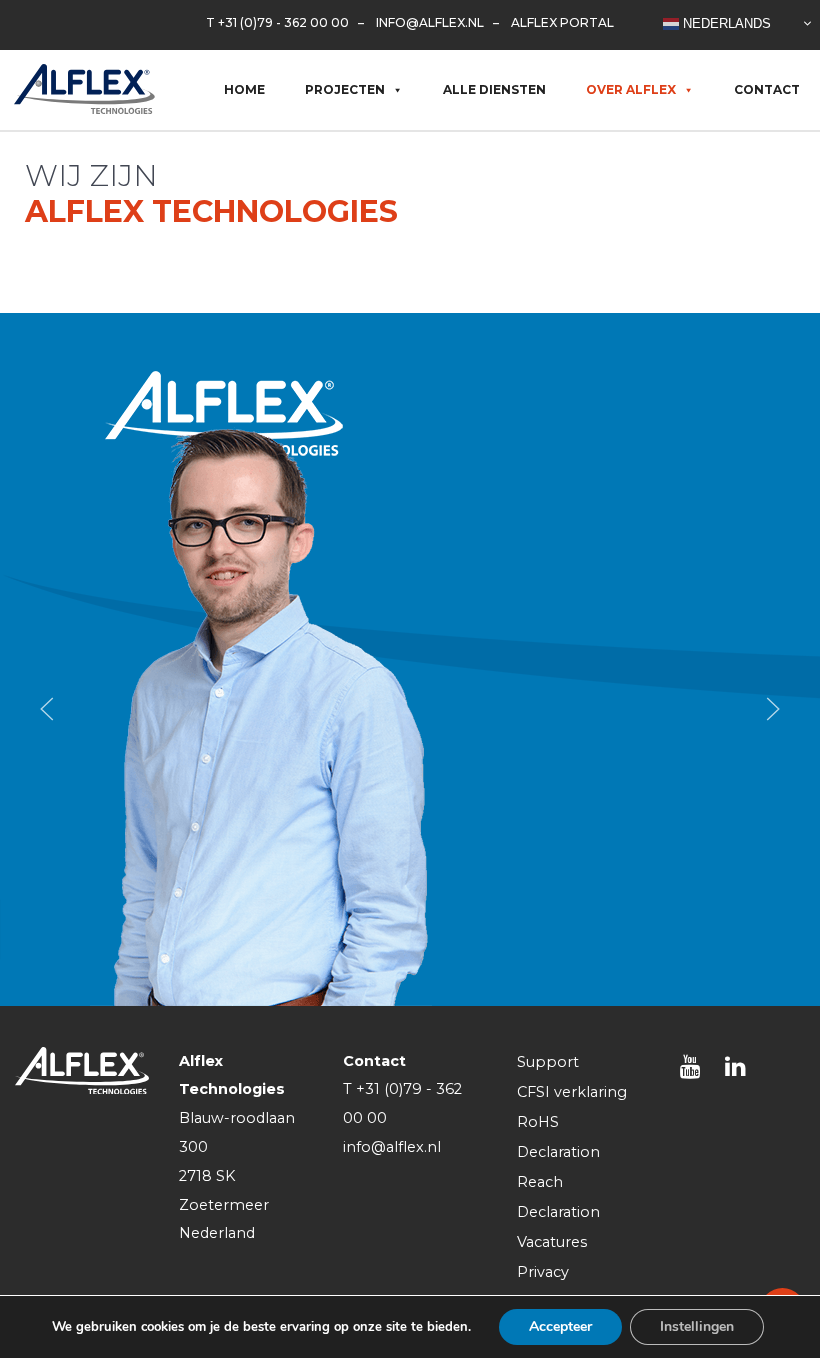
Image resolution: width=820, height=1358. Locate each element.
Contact (767, 89)
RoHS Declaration (558, 1137)
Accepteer (560, 1326)
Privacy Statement (556, 1287)
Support (548, 1062)
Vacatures (552, 1242)
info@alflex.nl (430, 22)
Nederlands (725, 22)
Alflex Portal (562, 22)
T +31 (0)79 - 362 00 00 (277, 22)
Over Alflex (631, 89)
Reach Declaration (558, 1197)
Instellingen (697, 1326)
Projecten (345, 89)
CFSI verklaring (572, 1092)
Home (244, 89)
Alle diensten (494, 89)
